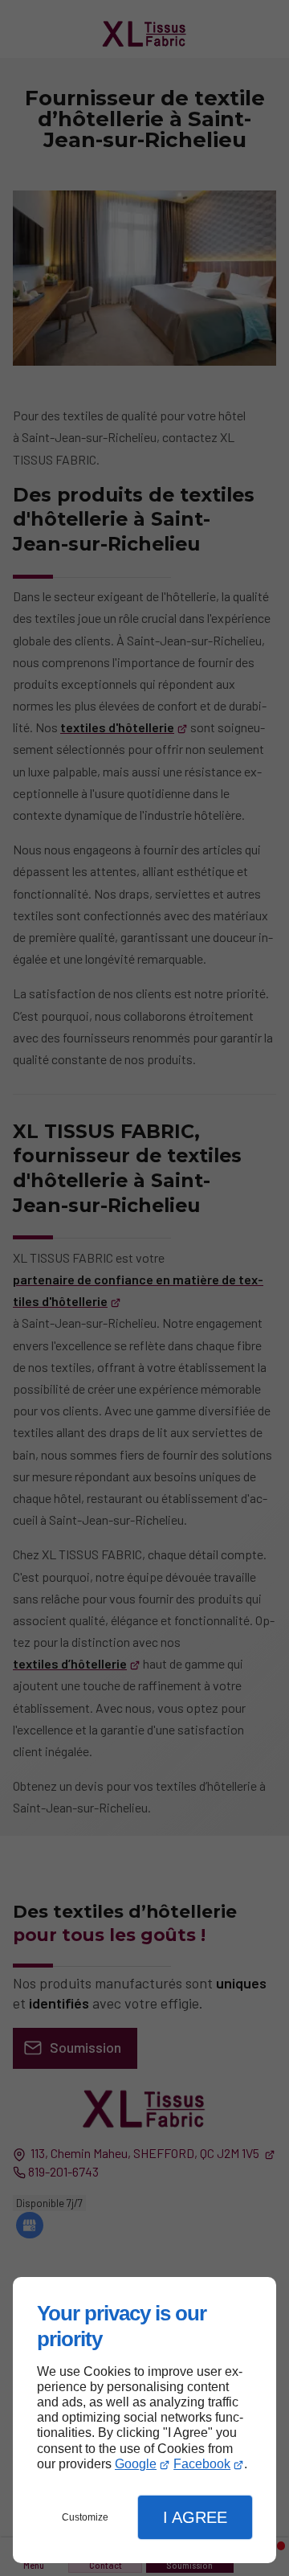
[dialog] (144, 2420)
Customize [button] (85, 2517)
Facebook (202, 2464)
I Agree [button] (195, 2517)
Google (136, 2464)
